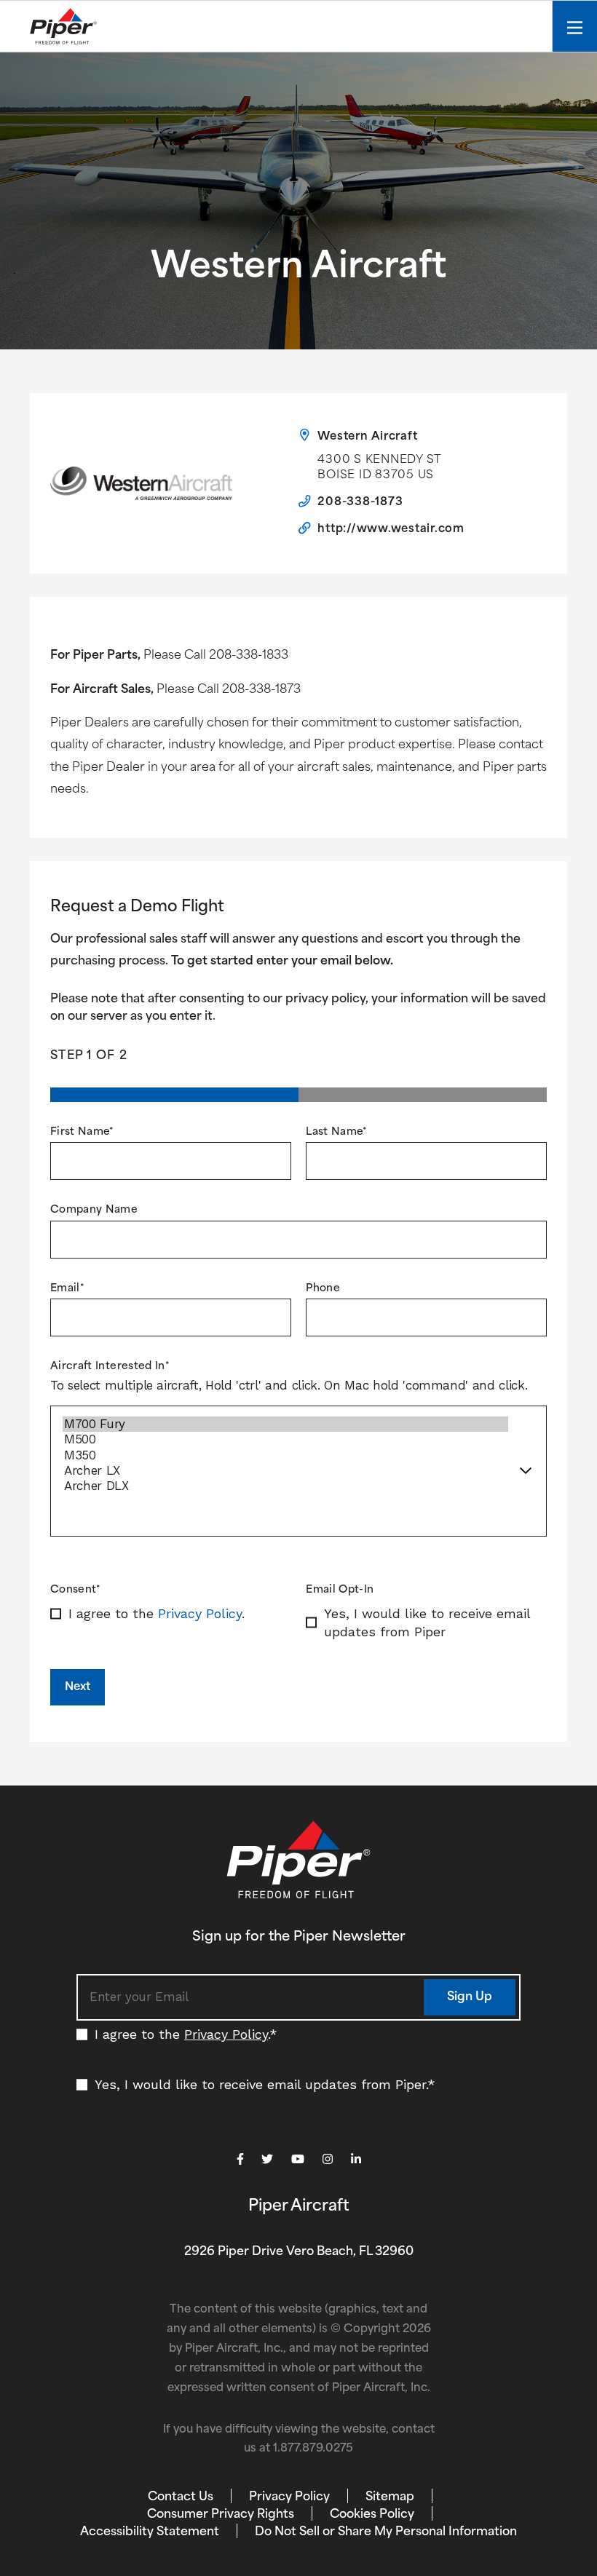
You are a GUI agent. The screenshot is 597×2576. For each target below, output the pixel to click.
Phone (323, 1289)
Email (67, 1289)
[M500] (285, 1439)
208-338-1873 (360, 503)
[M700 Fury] (285, 1424)
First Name (82, 1132)
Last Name (337, 1132)
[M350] (285, 1455)
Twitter (267, 2159)
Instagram (328, 2159)
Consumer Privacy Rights (221, 2515)
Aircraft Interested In (110, 1367)
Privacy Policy (200, 1613)
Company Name (94, 1210)
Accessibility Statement (150, 2532)
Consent (76, 1590)
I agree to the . (157, 1613)
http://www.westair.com (391, 530)
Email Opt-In (340, 1590)
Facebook (240, 2159)
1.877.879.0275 (313, 2449)
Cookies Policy (372, 2515)
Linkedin (356, 2159)
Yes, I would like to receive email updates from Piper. (265, 2084)
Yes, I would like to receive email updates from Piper (427, 1622)
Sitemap (390, 2497)
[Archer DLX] (285, 1486)
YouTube (298, 2159)
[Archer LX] (285, 1471)
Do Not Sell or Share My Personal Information (386, 2532)
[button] (470, 1997)
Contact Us (181, 2497)
